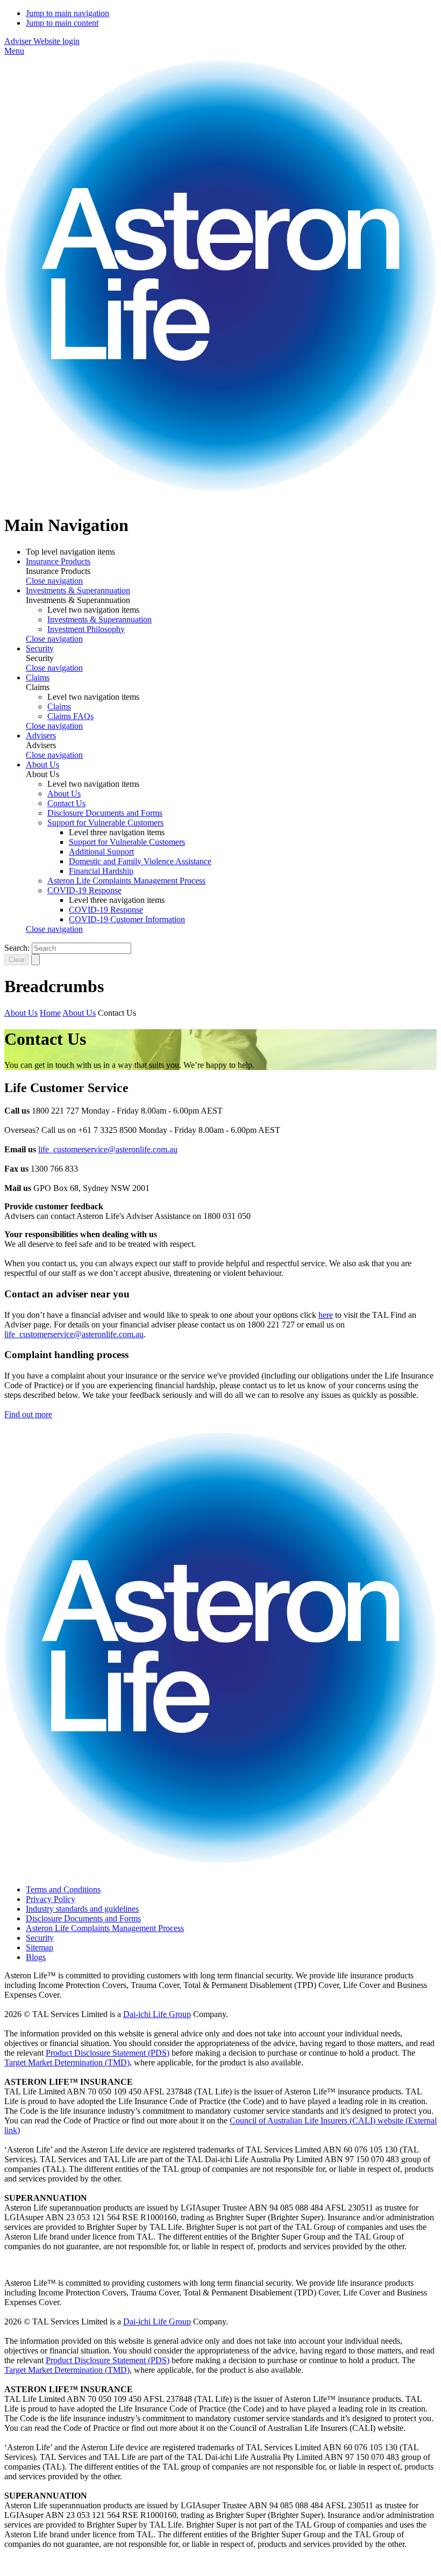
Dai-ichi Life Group (157, 2014)
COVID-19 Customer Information (127, 919)
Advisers (41, 736)
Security (40, 648)
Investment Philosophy (86, 629)
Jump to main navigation (67, 13)
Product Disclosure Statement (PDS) (108, 2053)
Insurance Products (58, 561)
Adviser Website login (42, 41)
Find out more (28, 1414)
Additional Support (101, 852)
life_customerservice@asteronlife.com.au (108, 1149)
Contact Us (66, 803)
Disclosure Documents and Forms (105, 813)
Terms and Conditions (63, 1889)
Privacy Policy (51, 1899)
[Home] (220, 499)
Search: (17, 948)
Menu (14, 51)
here (326, 1315)
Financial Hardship (101, 871)
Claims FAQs (70, 716)
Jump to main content (62, 23)
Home (50, 1013)
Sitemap (40, 1947)
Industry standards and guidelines (82, 1909)
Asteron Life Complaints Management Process (126, 881)
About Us (42, 765)
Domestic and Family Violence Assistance (140, 861)
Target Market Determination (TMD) (67, 2062)
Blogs (36, 1957)
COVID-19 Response (84, 890)
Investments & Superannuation (78, 590)
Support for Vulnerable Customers (105, 823)
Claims (38, 677)
